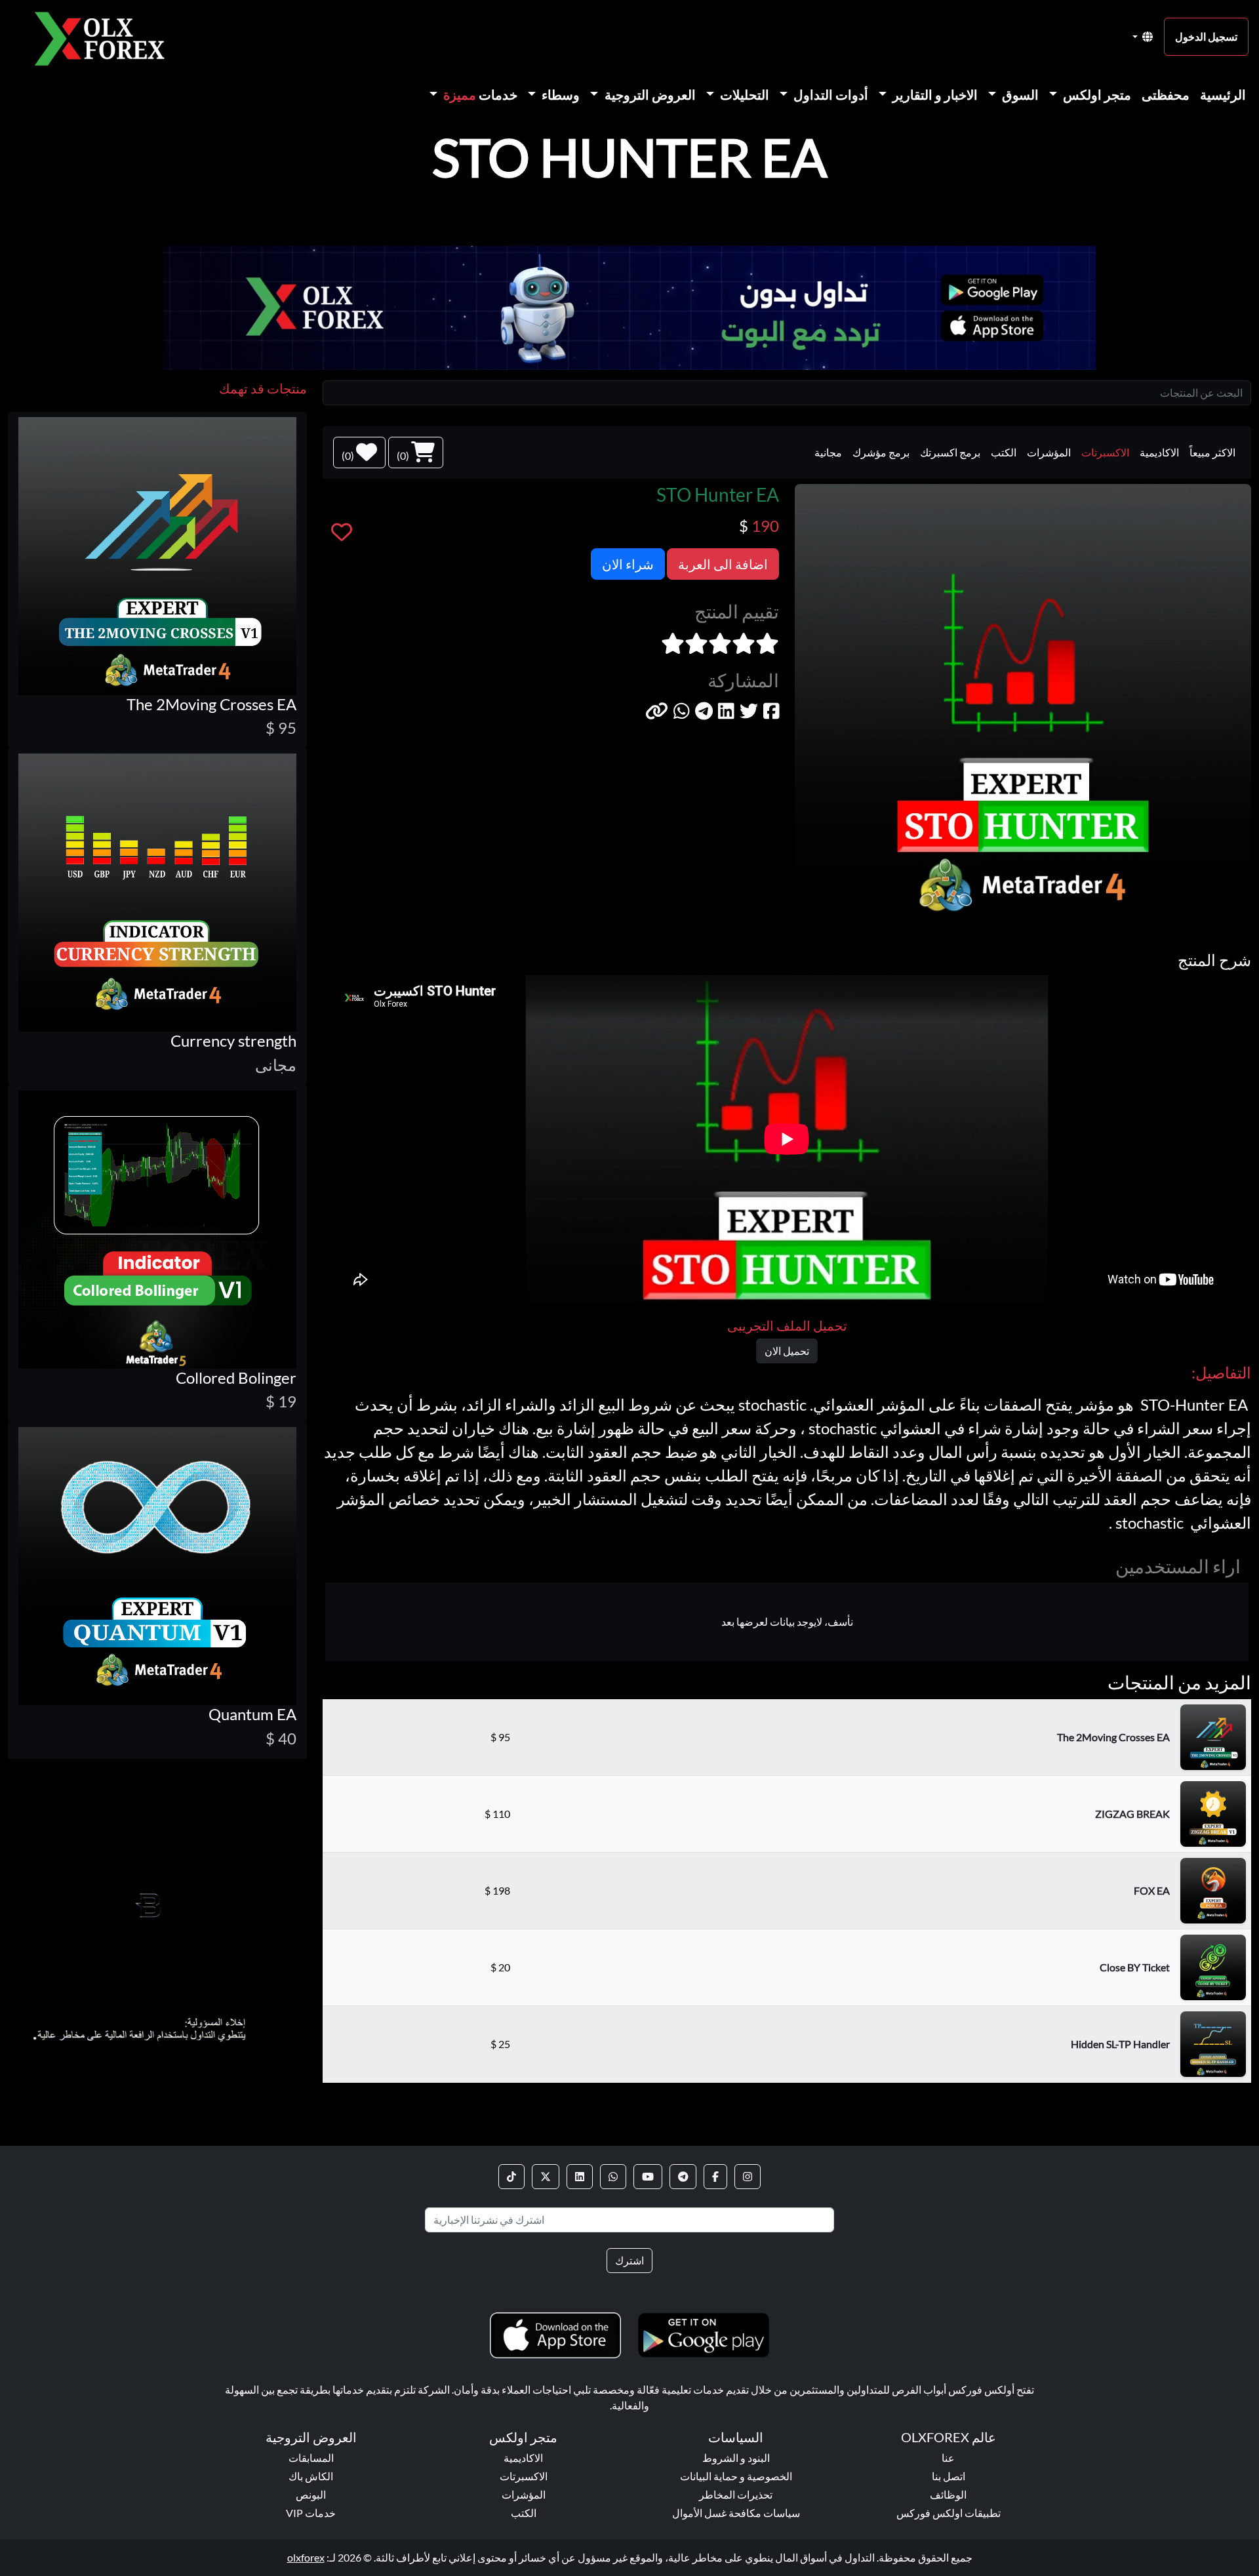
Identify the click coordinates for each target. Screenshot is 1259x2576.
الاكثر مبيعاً (1212, 452)
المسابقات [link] (311, 2458)
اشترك (629, 2260)
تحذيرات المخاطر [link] (736, 2494)
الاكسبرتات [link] (524, 2476)
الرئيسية (1223, 94)
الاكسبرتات (1105, 452)
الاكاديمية (1159, 452)
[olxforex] (106, 37)
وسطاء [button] (559, 94)
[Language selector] (1143, 37)
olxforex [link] (306, 2557)
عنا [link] (948, 2458)
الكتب (1004, 452)
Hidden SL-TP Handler (1120, 2044)
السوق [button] (1019, 94)
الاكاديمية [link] (523, 2458)
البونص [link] (311, 2494)
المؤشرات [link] (524, 2494)
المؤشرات (1049, 452)
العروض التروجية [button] (649, 94)
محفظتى (1166, 94)
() (404, 455)
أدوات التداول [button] (829, 94)
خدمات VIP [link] (311, 2513)
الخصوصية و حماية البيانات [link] (736, 2476)
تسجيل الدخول (1206, 36)
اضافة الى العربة (723, 564)
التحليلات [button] (743, 94)
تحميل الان (787, 1351)
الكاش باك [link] (311, 2476)
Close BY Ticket (1135, 1967)
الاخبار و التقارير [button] (934, 94)
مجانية (828, 452)
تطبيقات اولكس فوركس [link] (949, 2513)
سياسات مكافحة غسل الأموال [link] (736, 2513)
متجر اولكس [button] (1096, 94)
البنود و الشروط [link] (736, 2458)
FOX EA (1152, 1890)
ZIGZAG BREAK (1132, 1814)
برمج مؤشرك (881, 452)
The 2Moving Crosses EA (1113, 1737)
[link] (748, 2177)
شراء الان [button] (628, 564)
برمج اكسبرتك (950, 452)
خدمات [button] (480, 94)
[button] (657, 711)
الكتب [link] (524, 2513)
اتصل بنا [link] (949, 2476)
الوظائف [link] (948, 2494)
